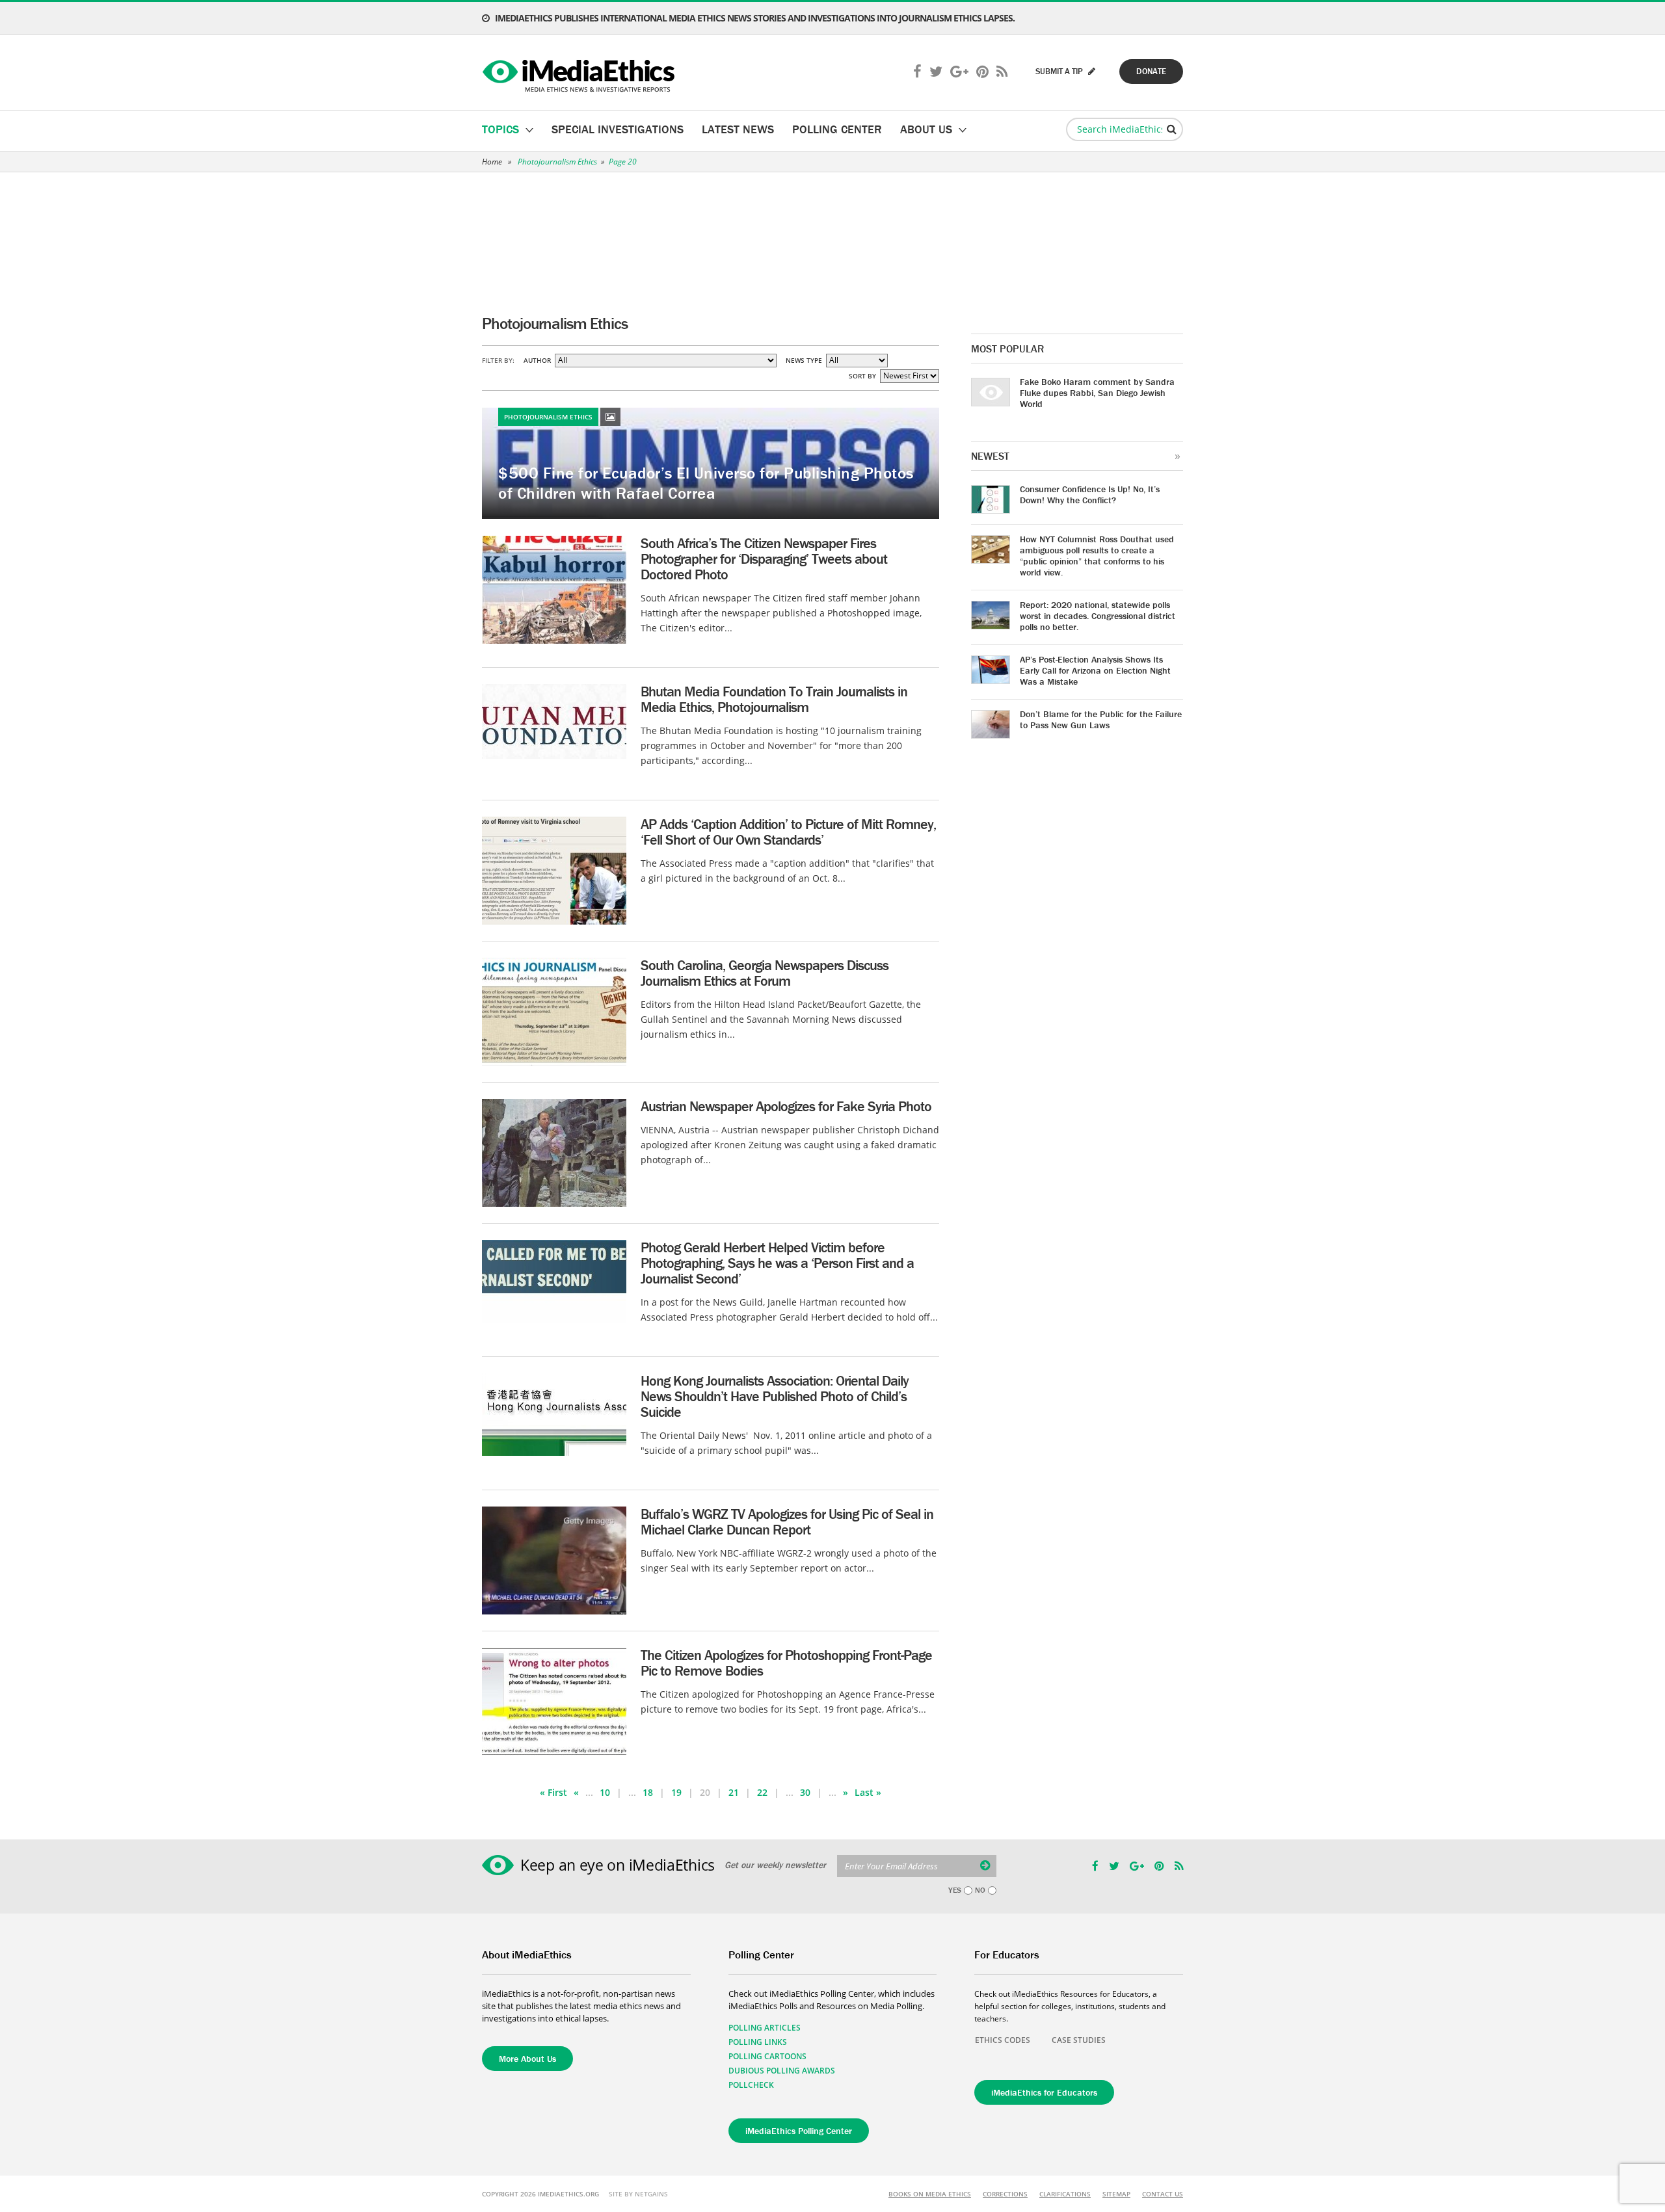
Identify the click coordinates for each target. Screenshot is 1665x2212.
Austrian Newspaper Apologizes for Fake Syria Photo (786, 1106)
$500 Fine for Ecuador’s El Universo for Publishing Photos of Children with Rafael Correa (706, 483)
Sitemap (1116, 2194)
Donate (1151, 71)
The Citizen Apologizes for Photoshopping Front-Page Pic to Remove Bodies (786, 1663)
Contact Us (1163, 2194)
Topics (500, 129)
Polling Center (837, 129)
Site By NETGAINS (638, 2194)
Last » (868, 1792)
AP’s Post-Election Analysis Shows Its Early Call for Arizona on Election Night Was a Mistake (1095, 670)
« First (553, 1792)
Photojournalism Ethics (557, 162)
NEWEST (990, 456)
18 (648, 1792)
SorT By (862, 376)
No (980, 1890)
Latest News (738, 129)
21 (734, 1792)
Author (537, 360)
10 (605, 1792)
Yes (955, 1890)
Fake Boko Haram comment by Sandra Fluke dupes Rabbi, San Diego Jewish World (1097, 393)
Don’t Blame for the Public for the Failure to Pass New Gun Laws (1101, 719)
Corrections (1005, 2194)
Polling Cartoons (767, 2056)
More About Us (527, 2059)
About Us (926, 129)
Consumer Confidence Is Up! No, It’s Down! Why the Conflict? (1090, 494)
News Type (804, 360)
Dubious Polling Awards (782, 2071)
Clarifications (1065, 2194)
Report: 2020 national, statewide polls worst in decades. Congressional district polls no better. (1098, 616)
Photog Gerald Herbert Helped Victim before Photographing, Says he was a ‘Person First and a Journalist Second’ (777, 1263)
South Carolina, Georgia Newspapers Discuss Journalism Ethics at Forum (765, 973)
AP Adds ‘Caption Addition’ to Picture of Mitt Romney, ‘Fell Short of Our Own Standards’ (788, 832)
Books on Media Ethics (930, 2194)
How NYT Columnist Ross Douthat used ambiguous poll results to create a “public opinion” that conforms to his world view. (1097, 556)
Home (492, 162)
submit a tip (1060, 71)
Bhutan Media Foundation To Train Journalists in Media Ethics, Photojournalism (774, 699)
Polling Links (758, 2042)
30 (805, 1792)
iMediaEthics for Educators (1044, 2092)
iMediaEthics (580, 73)
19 (676, 1792)
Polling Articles (765, 2028)
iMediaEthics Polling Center (799, 2131)
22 (762, 1792)
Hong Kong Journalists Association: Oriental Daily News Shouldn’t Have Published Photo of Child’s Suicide (775, 1396)
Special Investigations (618, 129)
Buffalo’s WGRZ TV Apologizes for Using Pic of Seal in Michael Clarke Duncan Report (787, 1522)
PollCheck (751, 2085)
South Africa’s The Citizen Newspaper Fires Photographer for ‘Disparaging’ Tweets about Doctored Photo (764, 559)
